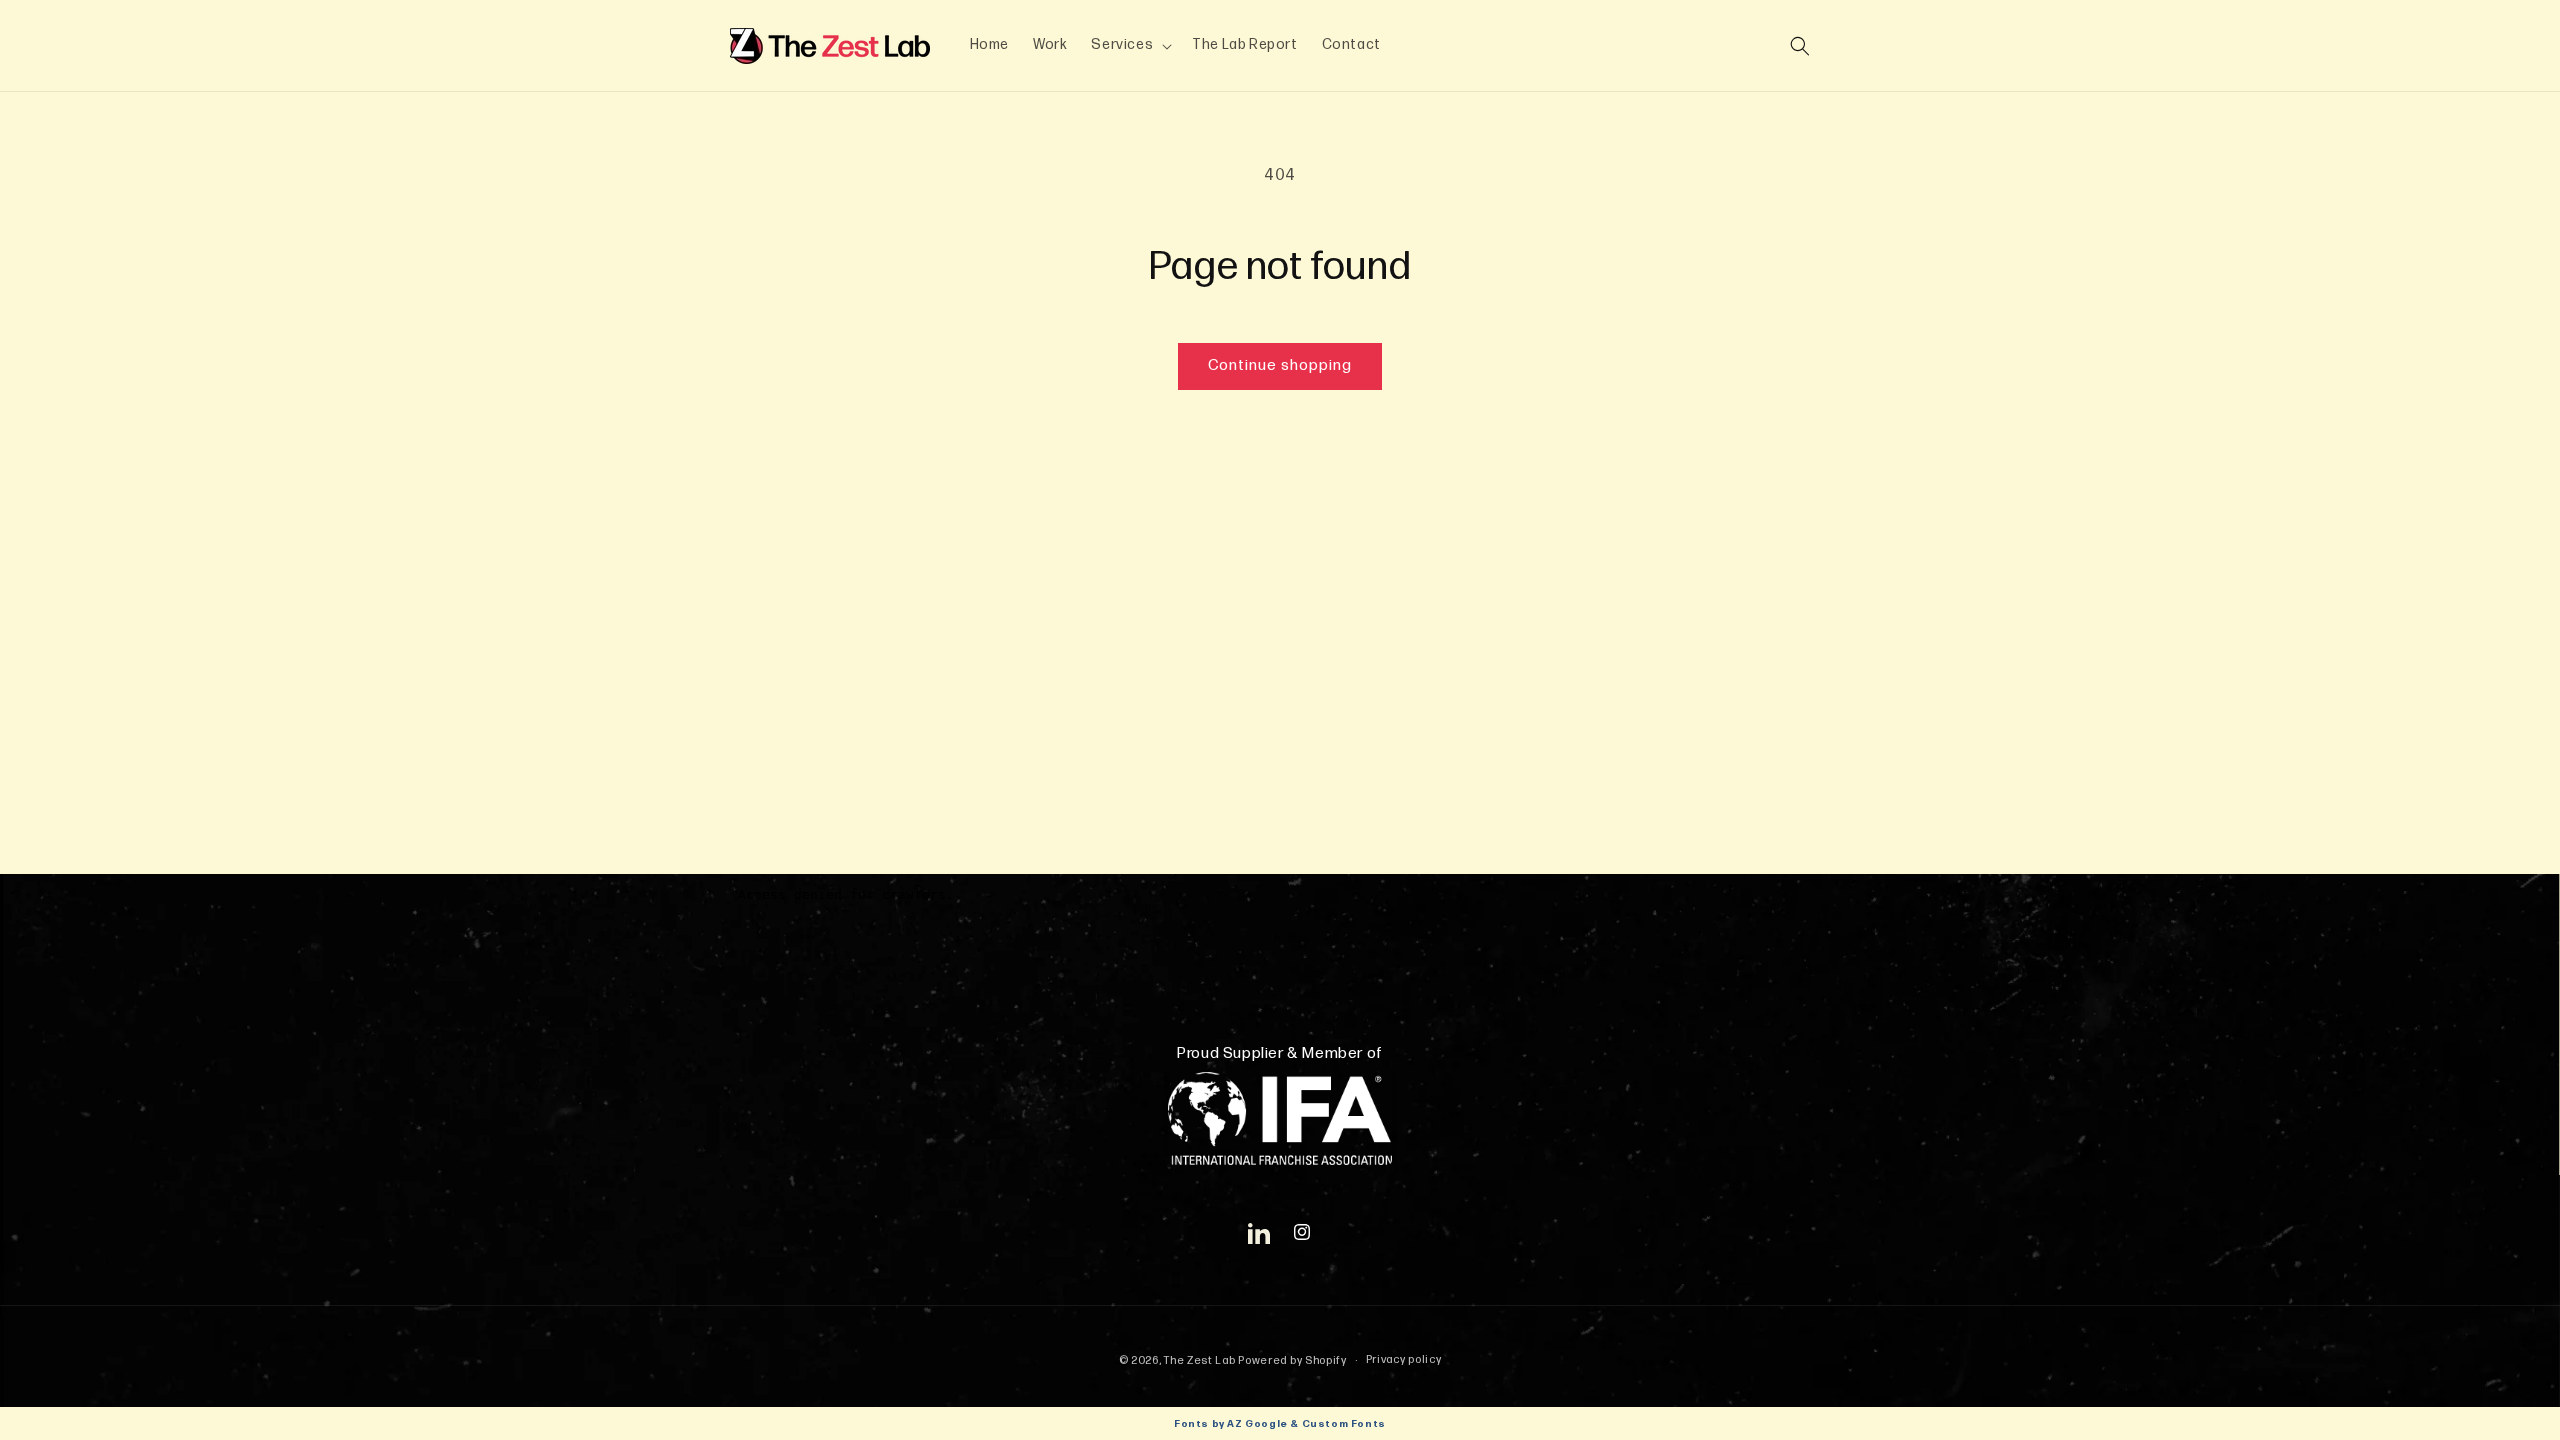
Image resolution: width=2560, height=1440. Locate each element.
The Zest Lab (1199, 1360)
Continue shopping (1280, 365)
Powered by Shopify (1292, 1360)
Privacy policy (1404, 1359)
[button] (1129, 45)
